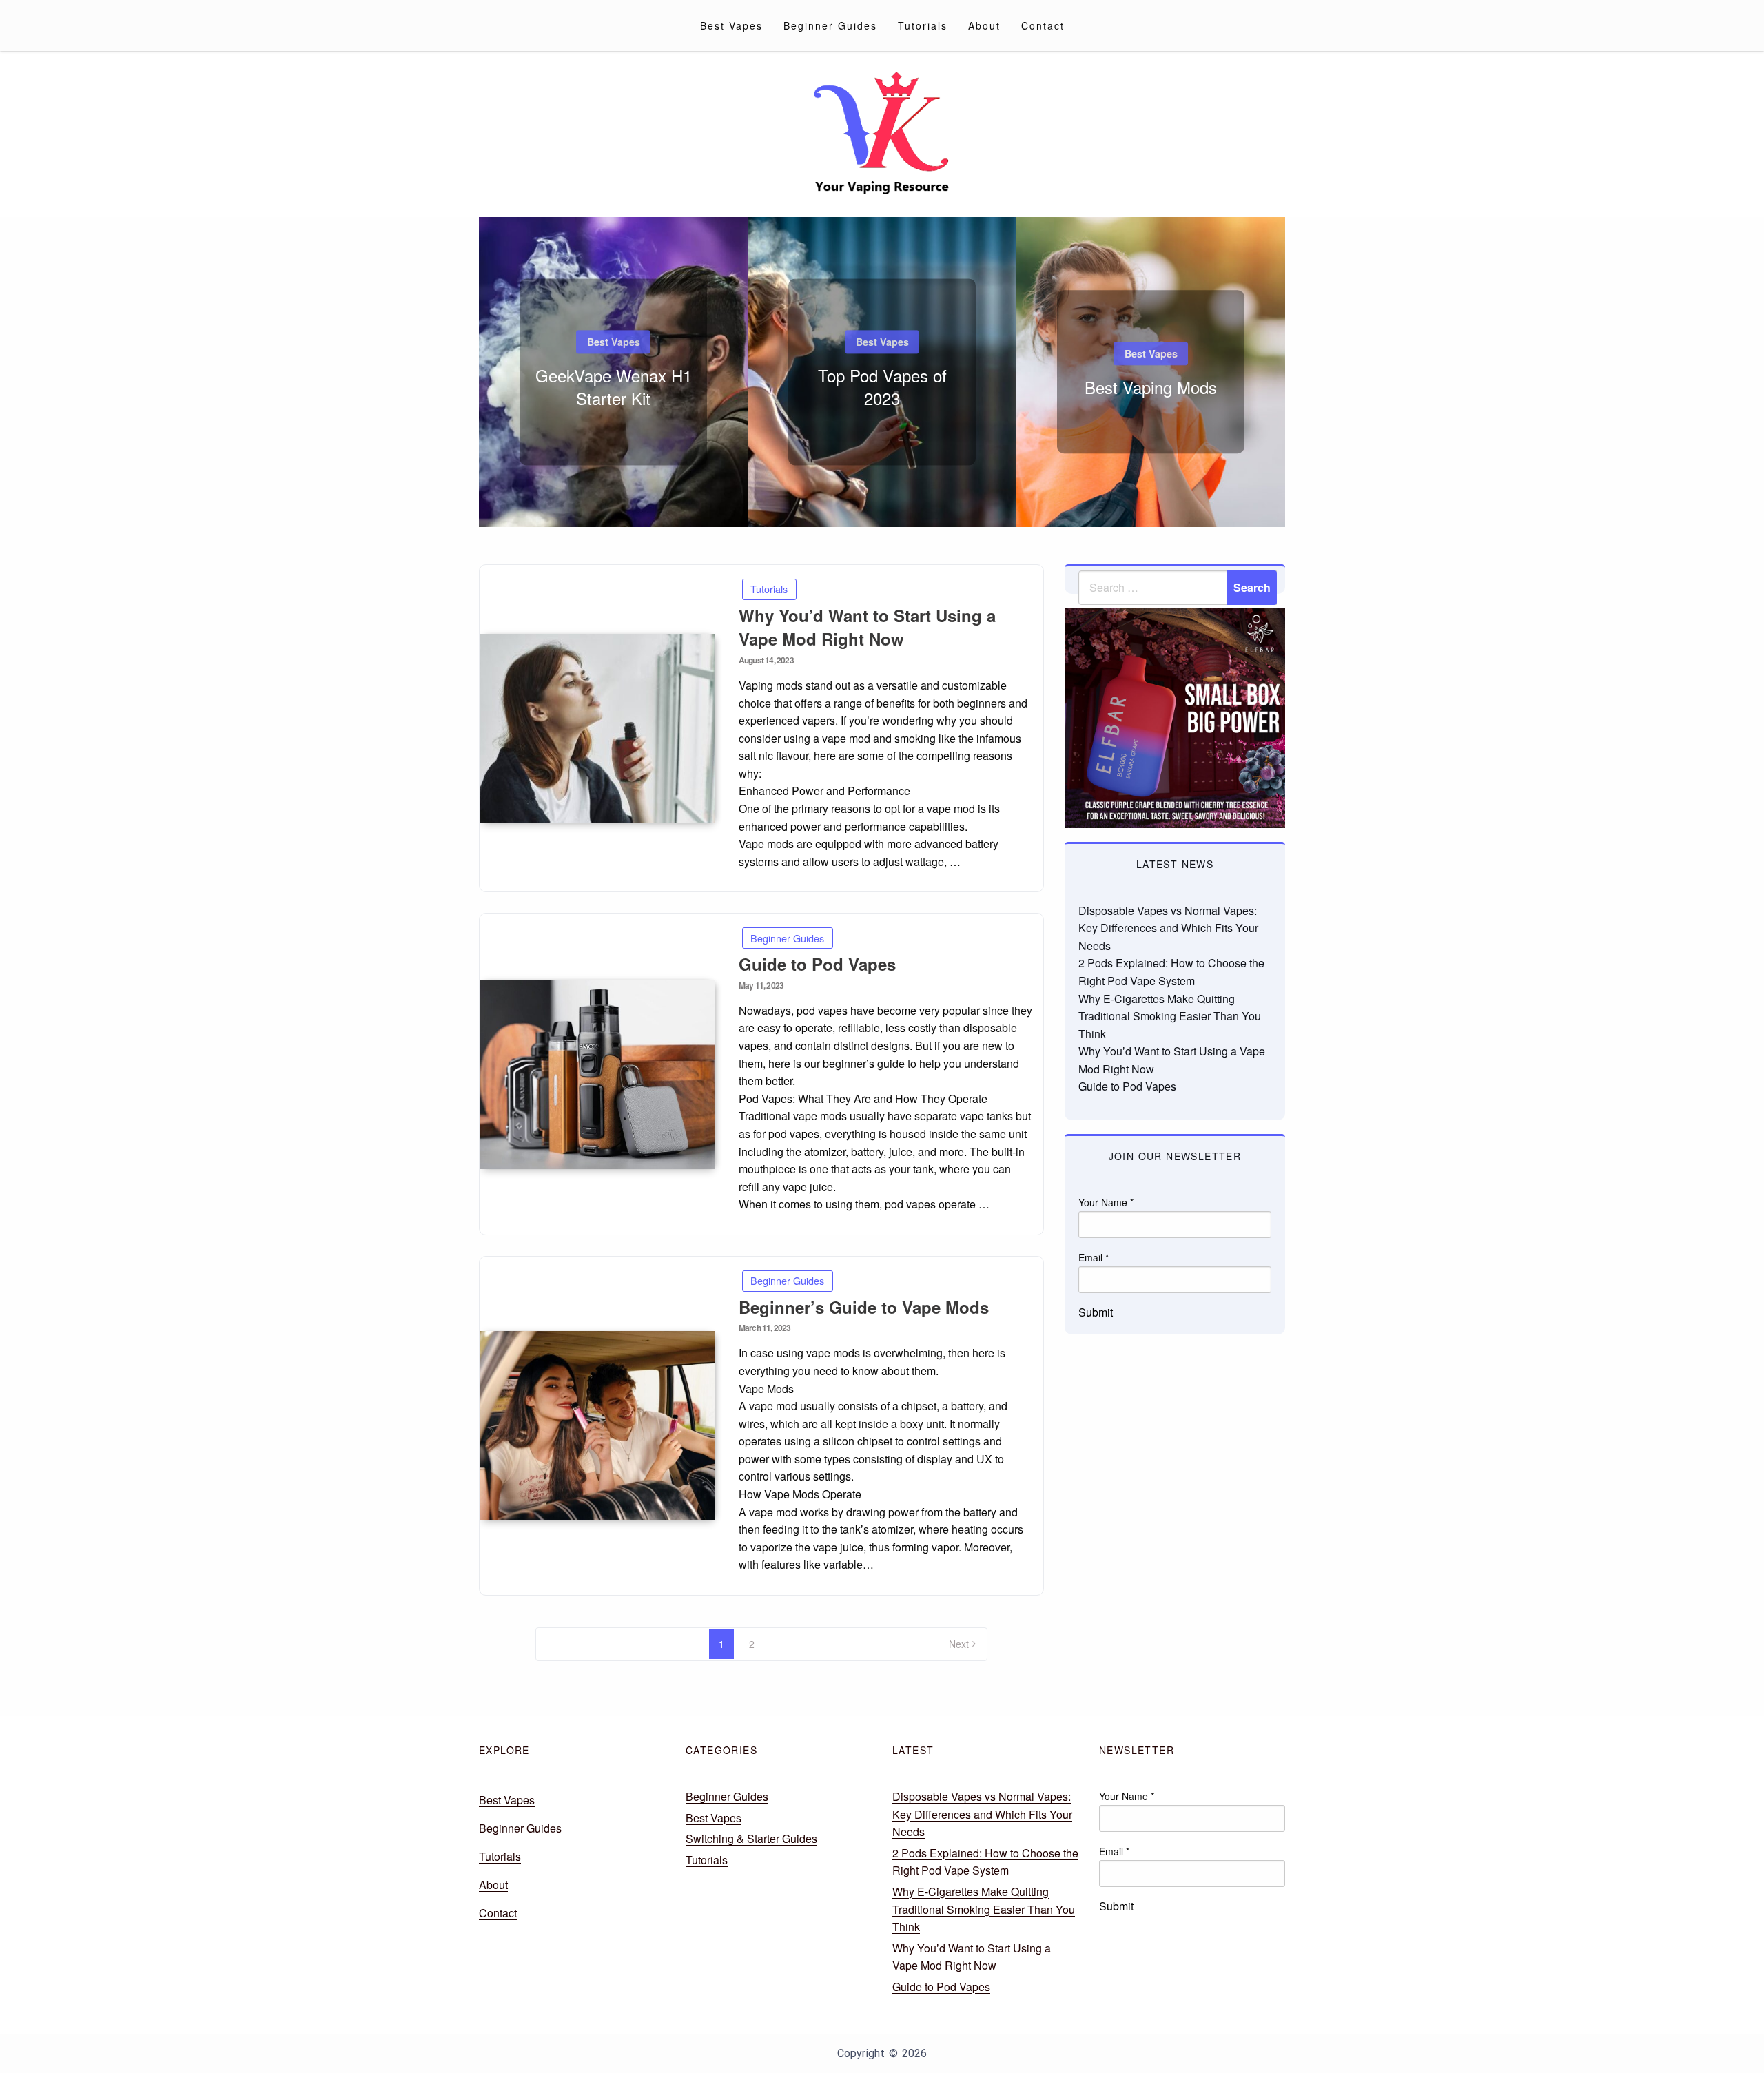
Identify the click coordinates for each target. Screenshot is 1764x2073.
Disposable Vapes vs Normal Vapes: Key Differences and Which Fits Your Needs (1168, 928)
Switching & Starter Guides (751, 1838)
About (984, 25)
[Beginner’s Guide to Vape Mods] (597, 1426)
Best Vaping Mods (1151, 387)
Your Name (1106, 1202)
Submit (1096, 1312)
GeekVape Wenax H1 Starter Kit (614, 387)
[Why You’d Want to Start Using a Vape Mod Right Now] (597, 729)
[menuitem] (731, 25)
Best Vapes (731, 25)
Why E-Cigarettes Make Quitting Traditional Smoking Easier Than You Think (1170, 1016)
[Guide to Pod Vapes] (597, 1074)
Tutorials (923, 25)
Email (1094, 1257)
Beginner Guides (830, 25)
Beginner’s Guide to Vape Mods (864, 1307)
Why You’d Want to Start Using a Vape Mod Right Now (867, 627)
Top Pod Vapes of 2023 (882, 387)
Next (959, 1644)
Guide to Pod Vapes (817, 964)
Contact (1043, 25)
